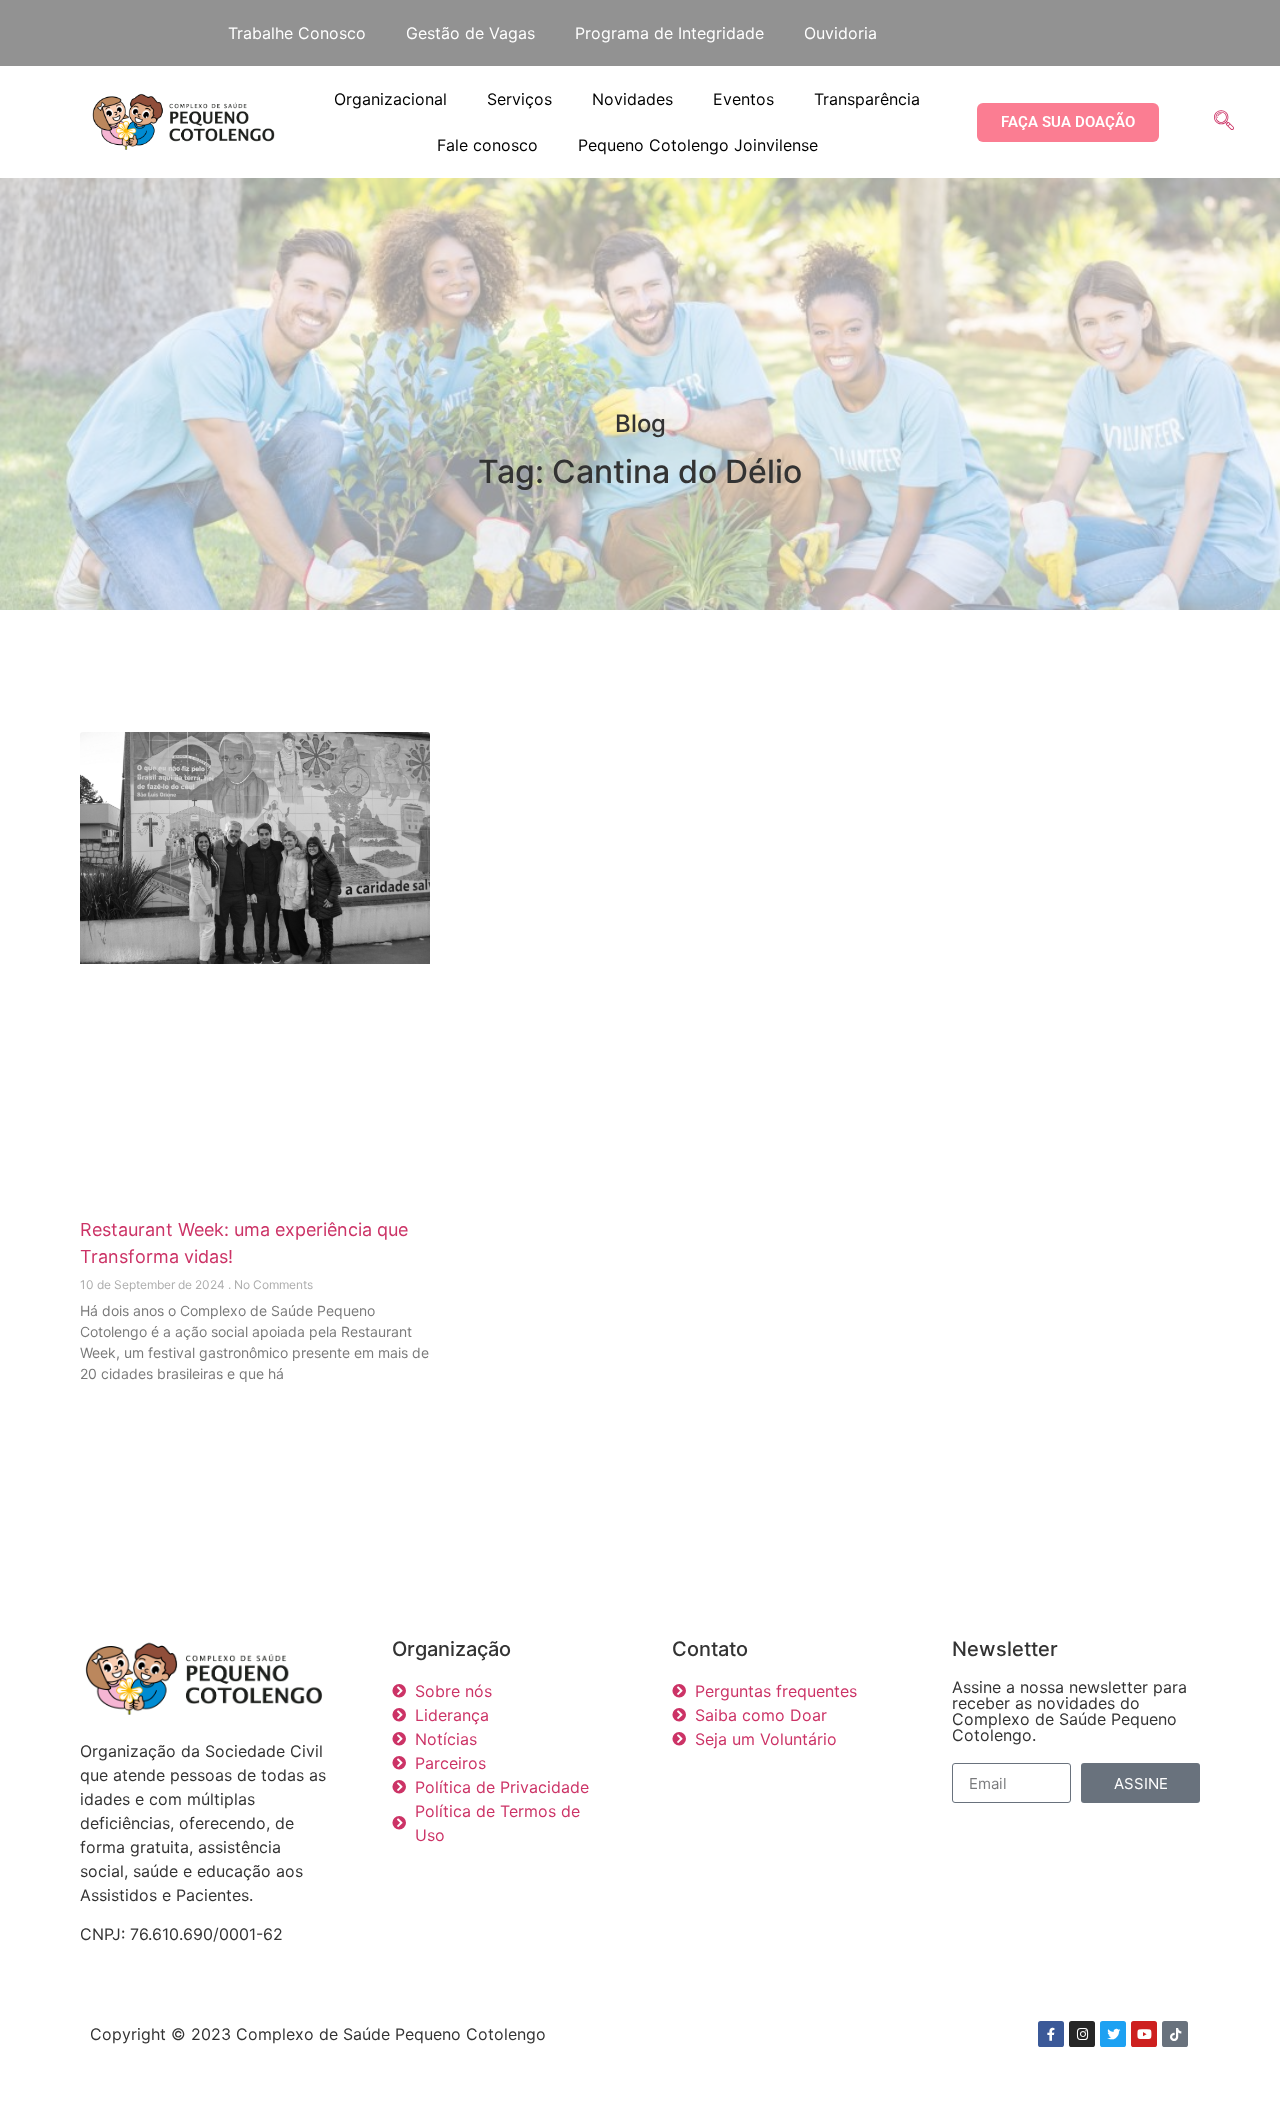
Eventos (743, 99)
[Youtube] (1144, 2034)
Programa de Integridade (669, 33)
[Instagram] (1082, 2034)
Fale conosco (487, 145)
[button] (1224, 122)
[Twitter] (1113, 2034)
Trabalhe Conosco (297, 33)
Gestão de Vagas (470, 33)
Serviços (519, 99)
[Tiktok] (1175, 2034)
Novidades (632, 99)
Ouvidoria (840, 33)
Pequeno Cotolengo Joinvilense (698, 145)
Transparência (867, 99)
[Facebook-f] (1051, 2034)
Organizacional (390, 99)
